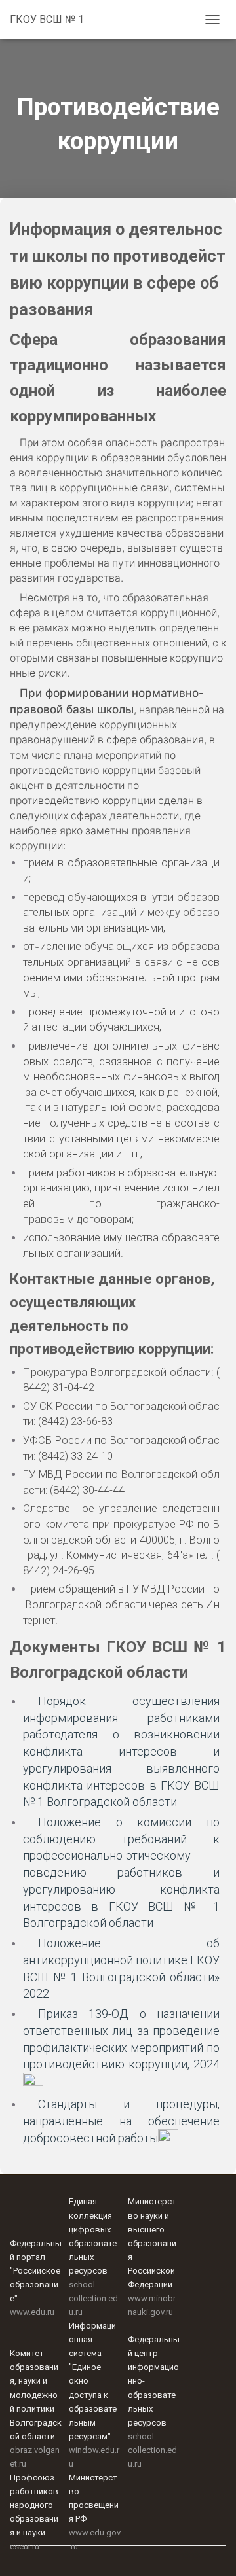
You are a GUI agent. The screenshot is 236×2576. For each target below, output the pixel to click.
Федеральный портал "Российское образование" (36, 2271)
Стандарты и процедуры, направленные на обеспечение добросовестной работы (121, 2121)
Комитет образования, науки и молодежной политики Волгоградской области (36, 2394)
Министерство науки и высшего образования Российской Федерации (152, 2243)
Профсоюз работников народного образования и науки (34, 2505)
